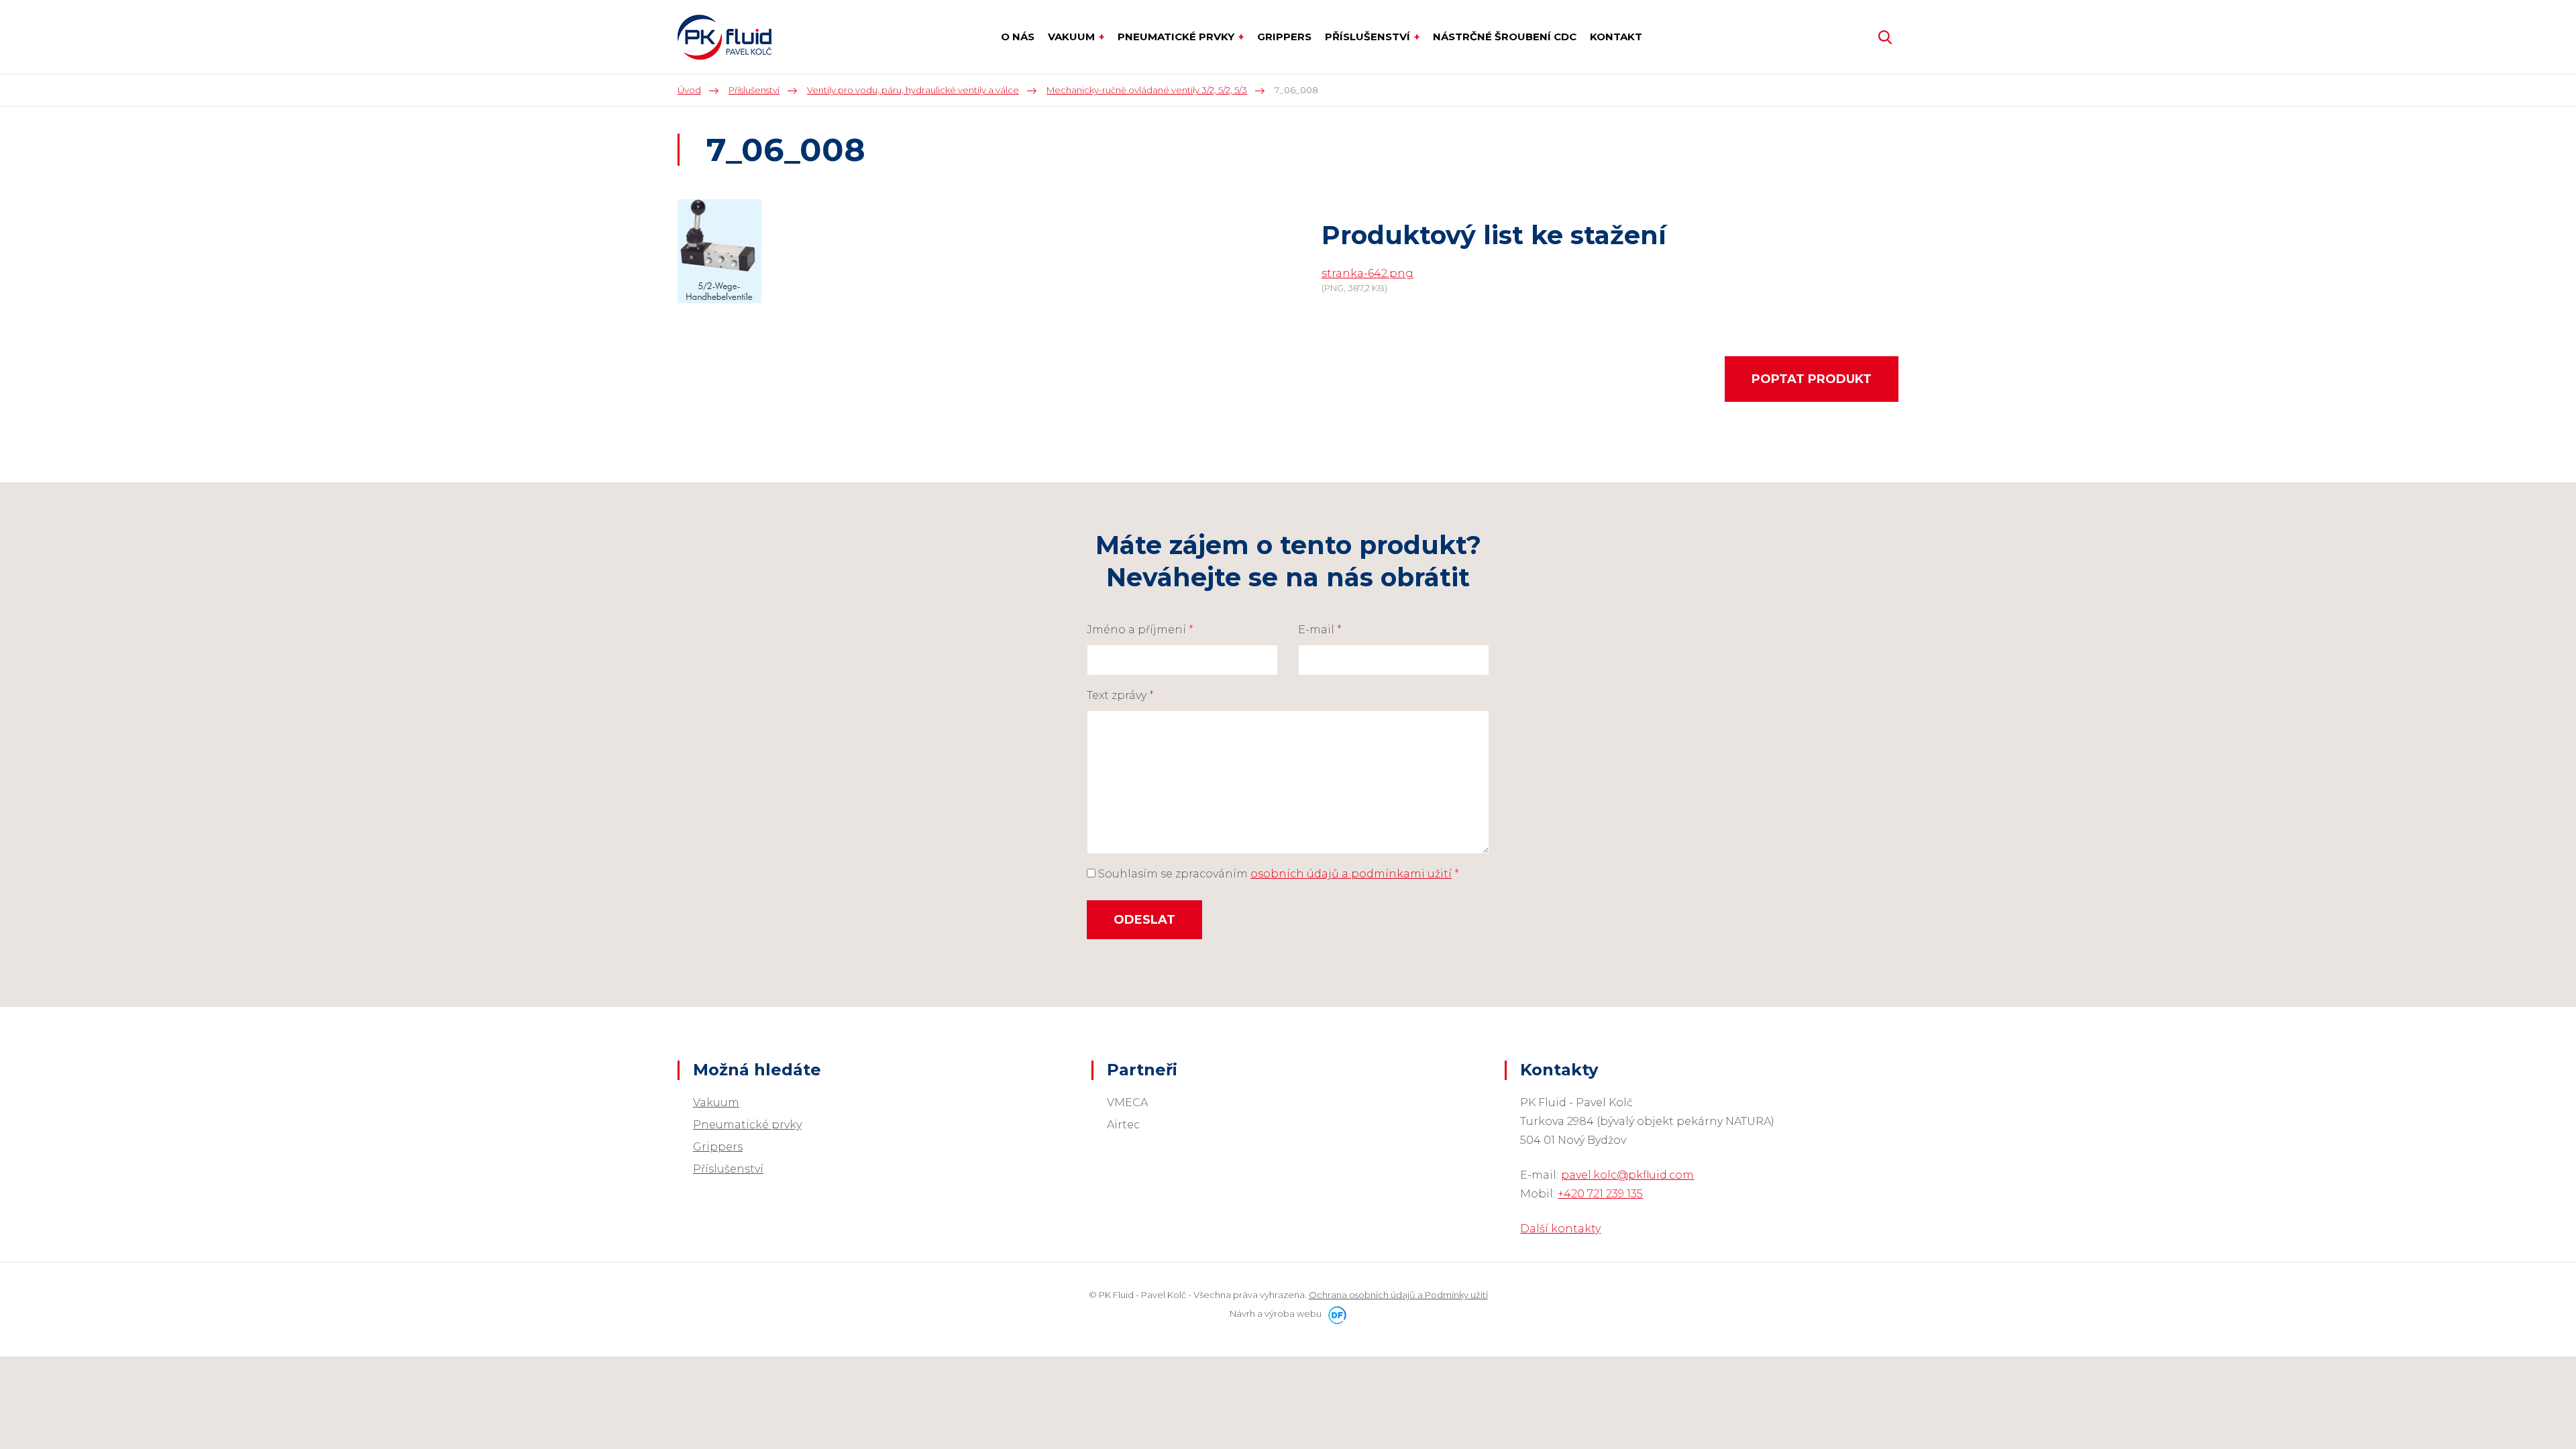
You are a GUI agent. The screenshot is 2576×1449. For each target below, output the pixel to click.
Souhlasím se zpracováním (1277, 874)
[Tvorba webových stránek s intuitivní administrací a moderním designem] (1335, 1313)
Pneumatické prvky (747, 1125)
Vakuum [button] (1073, 37)
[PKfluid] (724, 37)
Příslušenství (728, 1169)
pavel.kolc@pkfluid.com (1627, 1175)
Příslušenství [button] (1369, 37)
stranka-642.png (1367, 273)
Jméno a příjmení (1140, 630)
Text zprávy (1120, 695)
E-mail (1320, 630)
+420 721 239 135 (1600, 1194)
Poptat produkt (1812, 379)
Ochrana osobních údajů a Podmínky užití (1398, 1295)
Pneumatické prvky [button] (1177, 37)
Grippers (718, 1147)
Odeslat (1144, 920)
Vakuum (716, 1103)
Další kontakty (1560, 1229)
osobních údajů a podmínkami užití (1351, 874)
